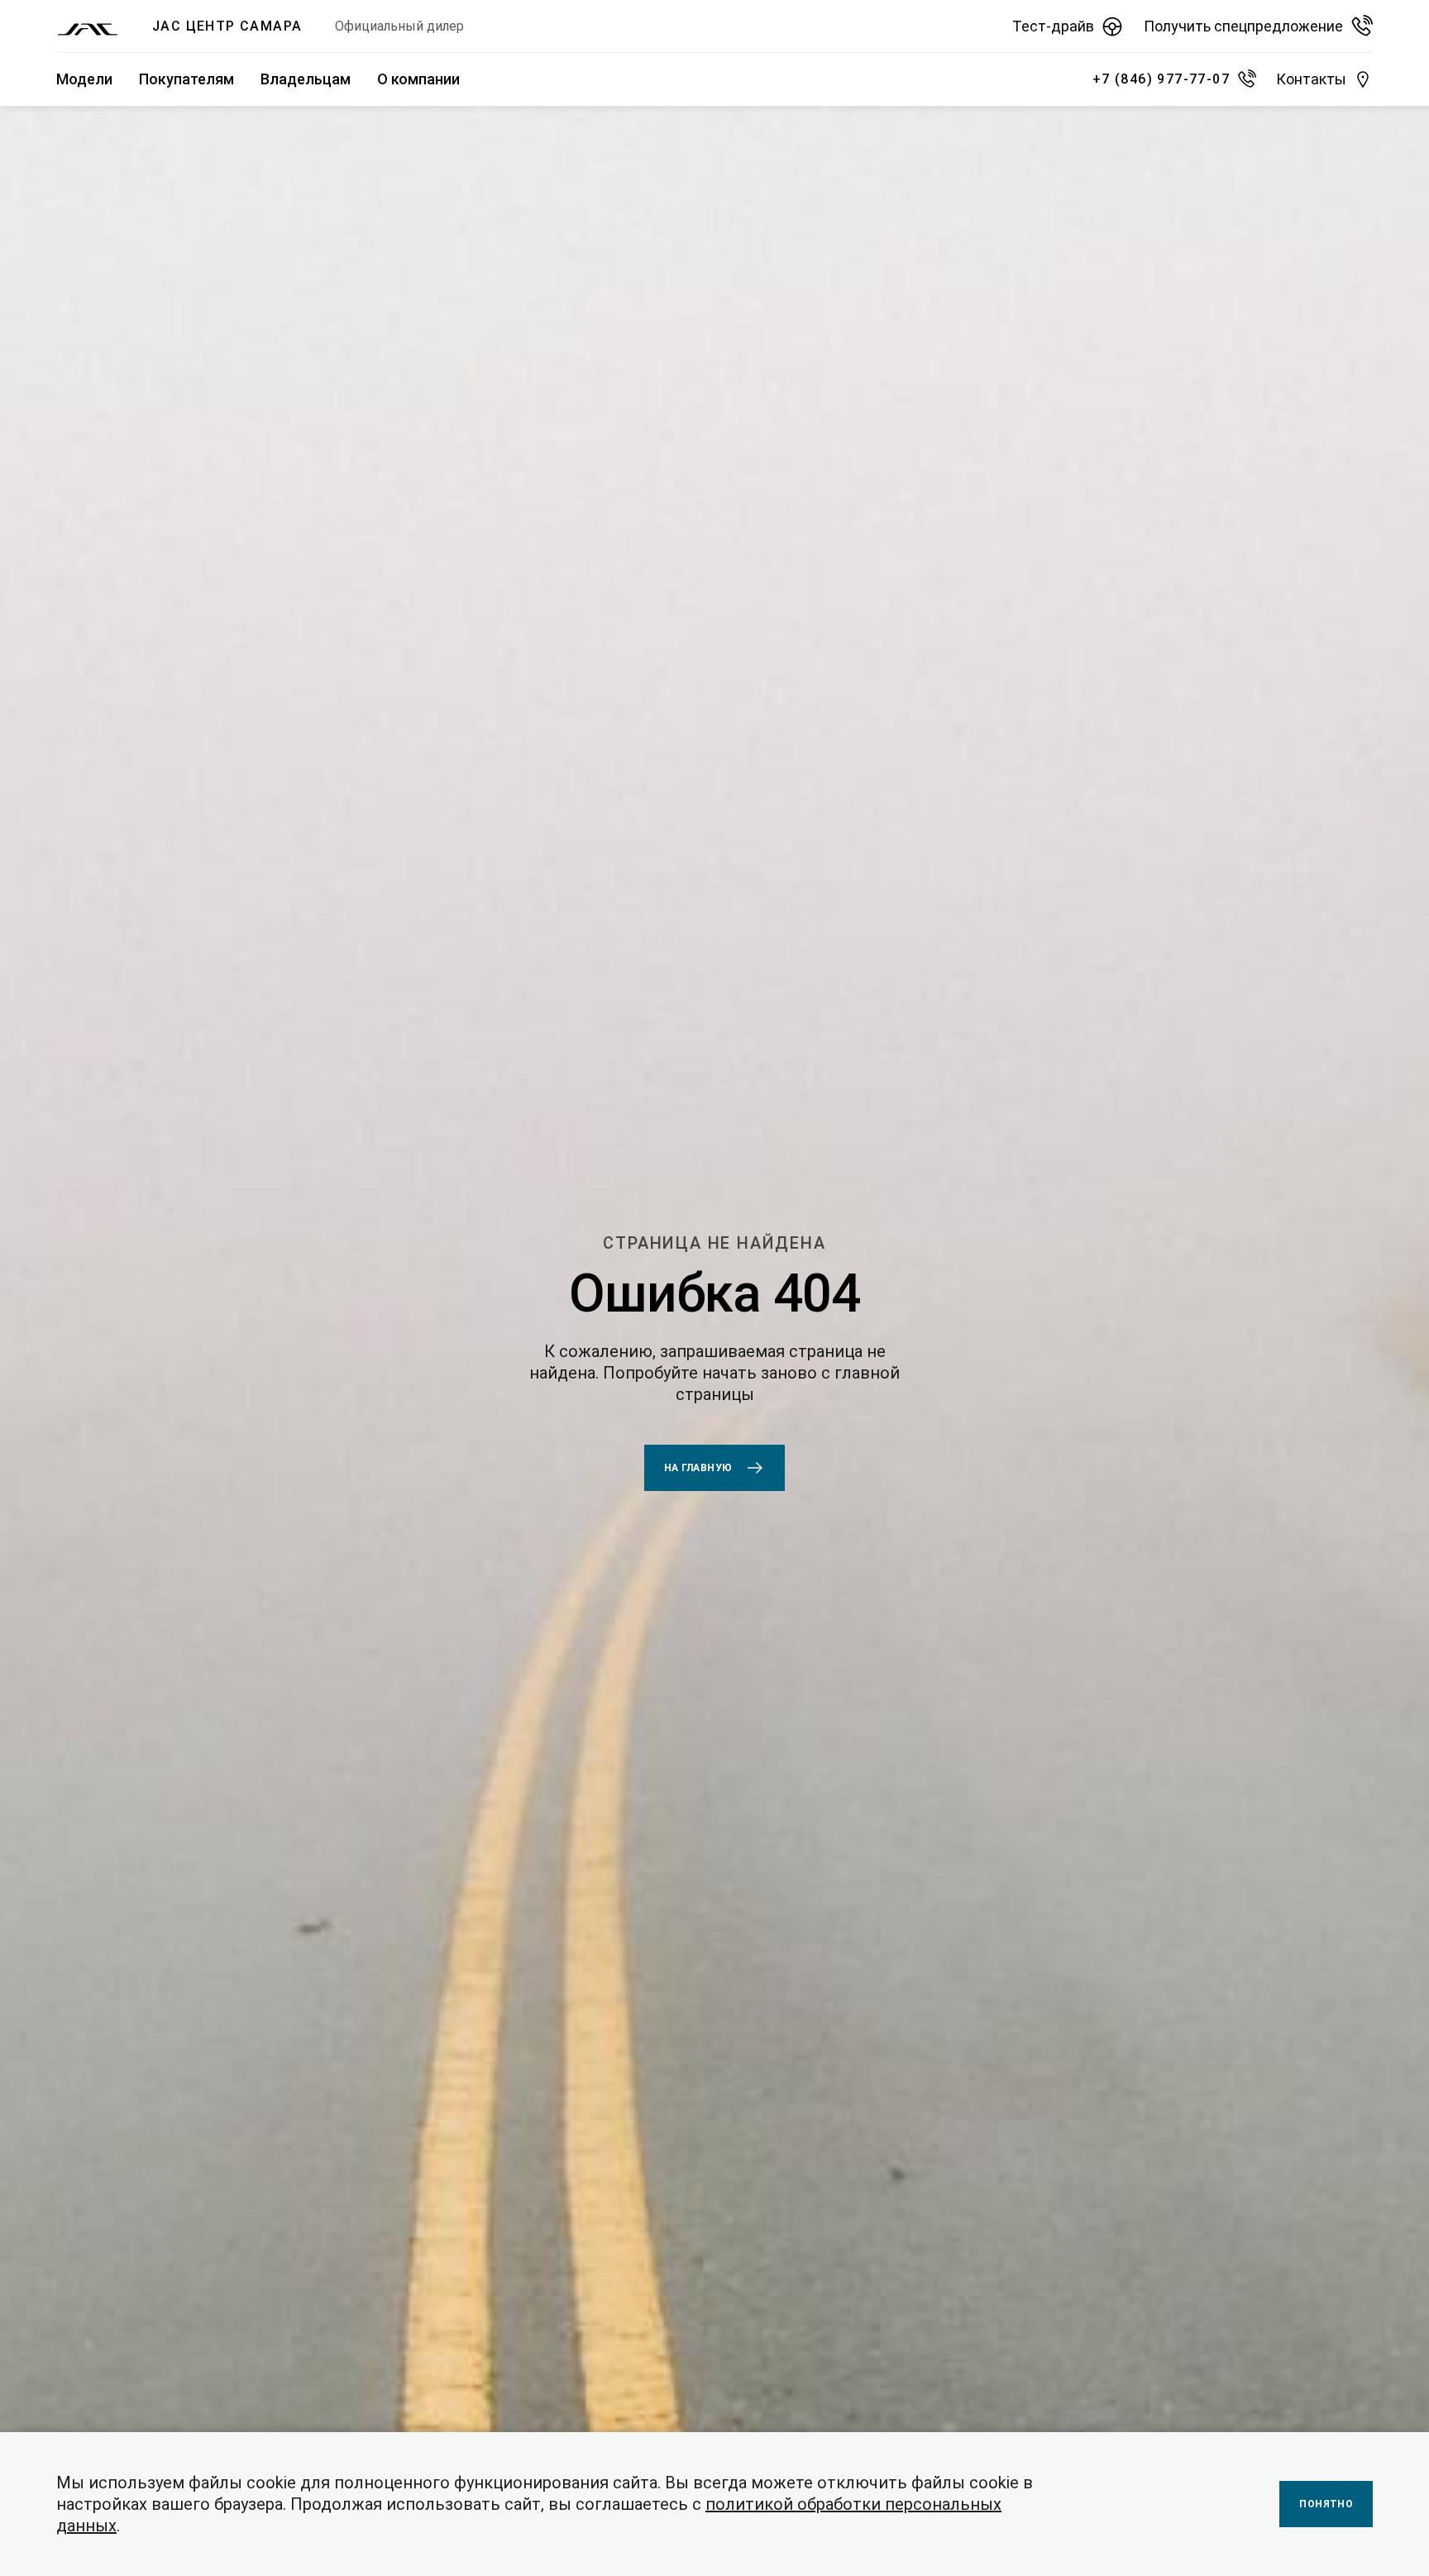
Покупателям (186, 79)
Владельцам (306, 79)
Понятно (1326, 2504)
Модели (84, 79)
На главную (698, 1468)
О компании (418, 79)
